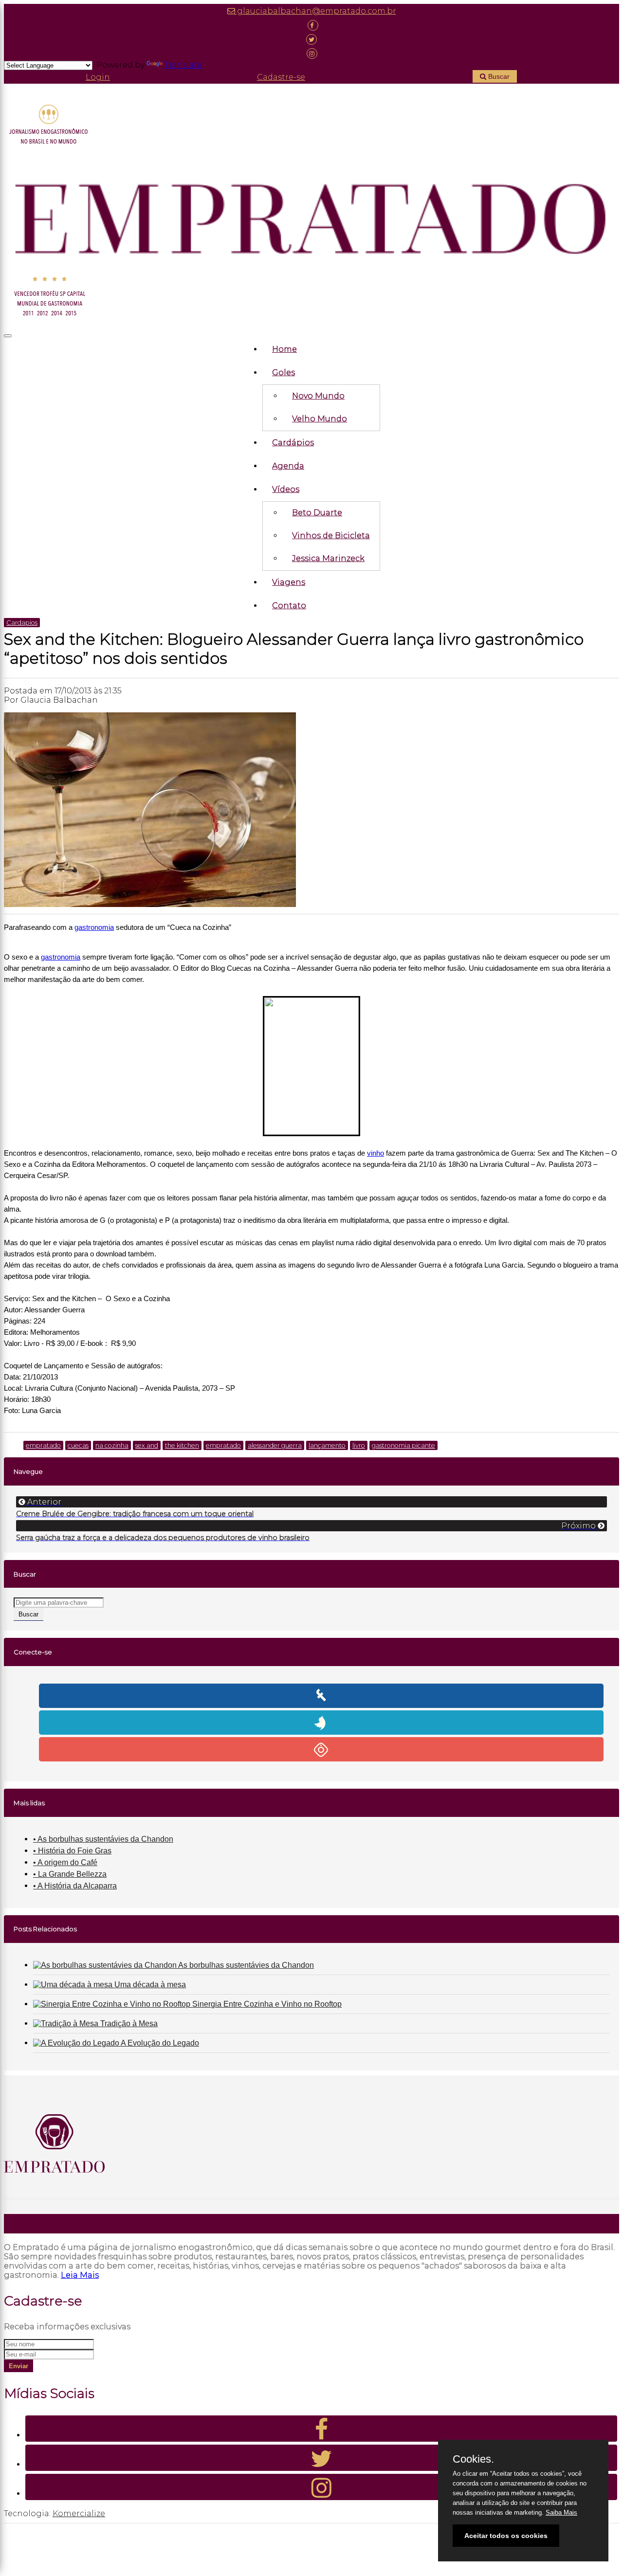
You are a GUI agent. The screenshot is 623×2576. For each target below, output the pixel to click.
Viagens (289, 582)
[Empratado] (311, 212)
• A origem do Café (65, 1862)
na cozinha (112, 1445)
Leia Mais (80, 2275)
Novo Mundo (318, 396)
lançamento (327, 1445)
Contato (289, 606)
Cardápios (293, 443)
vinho (376, 1153)
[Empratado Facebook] (311, 25)
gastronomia (94, 927)
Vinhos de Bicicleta (331, 535)
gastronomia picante (403, 1445)
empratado (43, 1445)
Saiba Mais (561, 2513)
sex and (147, 1445)
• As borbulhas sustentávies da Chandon (103, 1839)
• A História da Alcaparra (75, 1886)
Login (98, 77)
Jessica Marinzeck (328, 558)
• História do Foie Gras (72, 1851)
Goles (284, 372)
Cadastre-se (281, 77)
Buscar (498, 76)
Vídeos (286, 489)
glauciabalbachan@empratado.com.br (316, 11)
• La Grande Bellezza (70, 1874)
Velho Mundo (320, 419)
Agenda (288, 466)
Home (284, 349)
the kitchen (182, 1445)
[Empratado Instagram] (311, 53)
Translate (183, 65)
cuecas (78, 1445)
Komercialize (79, 2513)
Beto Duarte (317, 513)
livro (359, 1445)
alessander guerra (275, 1445)
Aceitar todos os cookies (506, 2536)
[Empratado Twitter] (311, 39)
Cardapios (22, 623)
